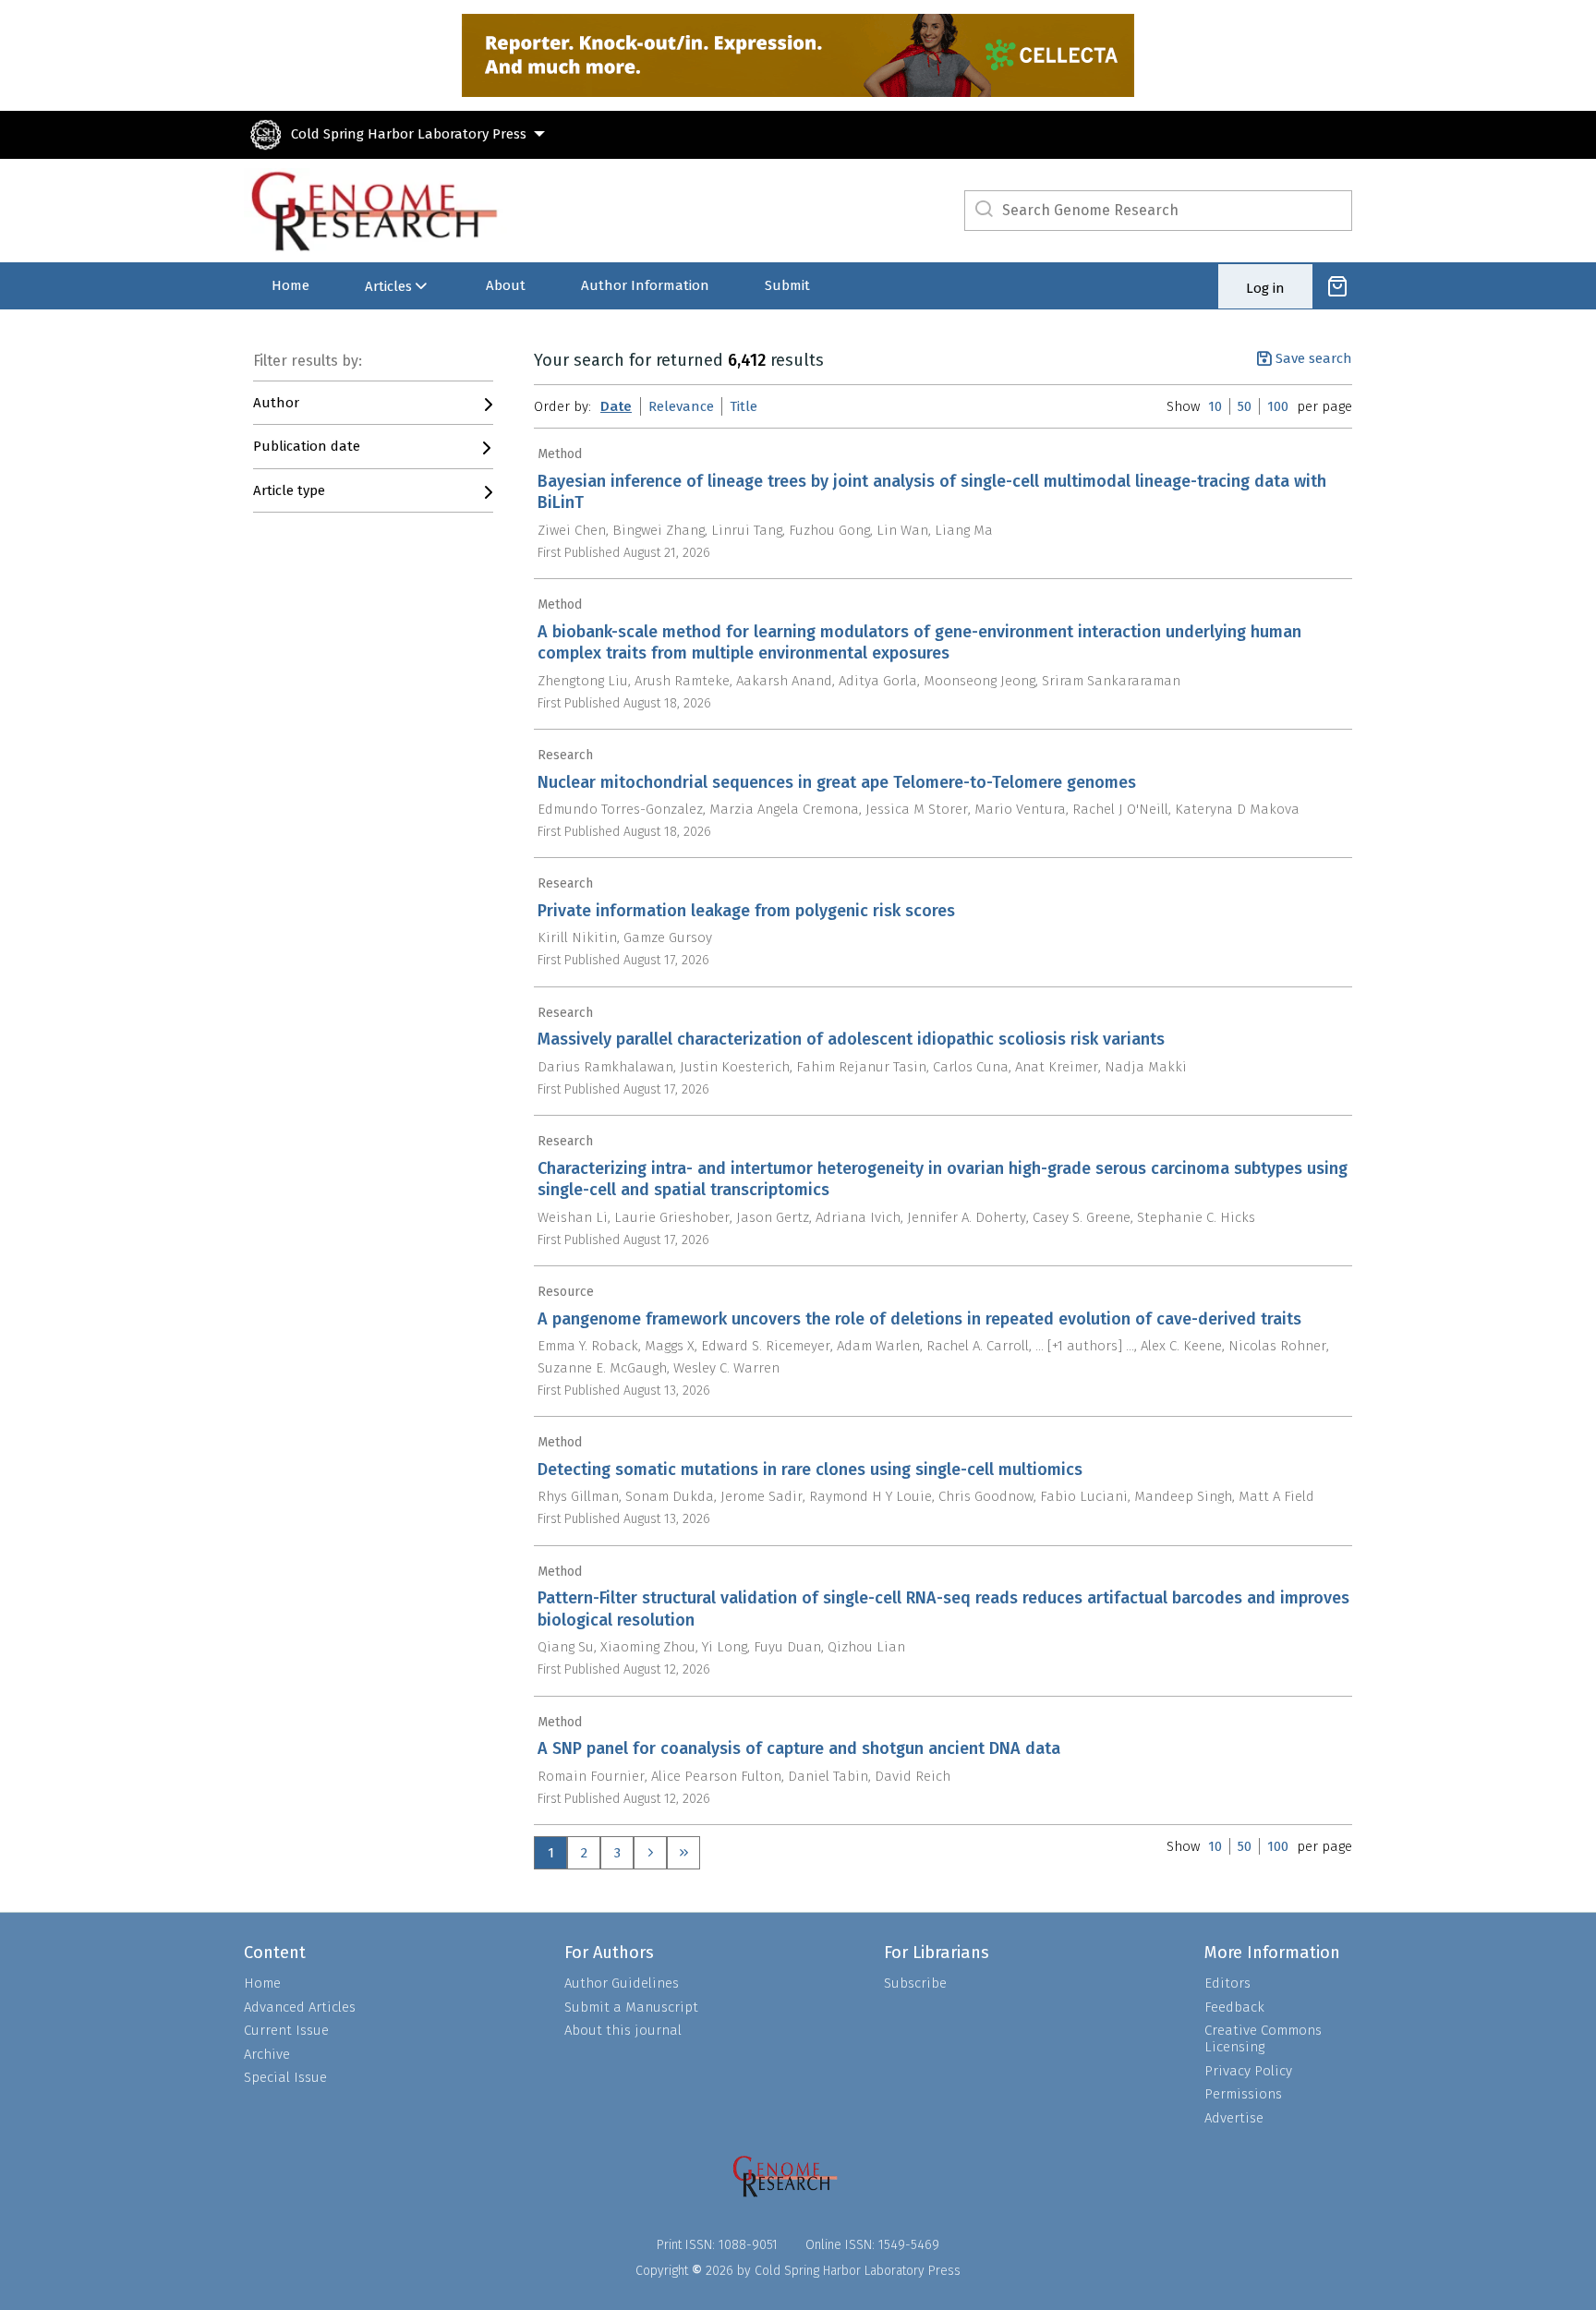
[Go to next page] (650, 1853)
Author (276, 403)
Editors (1227, 1983)
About (506, 285)
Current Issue (286, 2030)
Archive (267, 2054)
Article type (289, 490)
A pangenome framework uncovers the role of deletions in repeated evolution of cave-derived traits (919, 1319)
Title (744, 406)
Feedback (1234, 2007)
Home (290, 285)
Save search (1314, 358)
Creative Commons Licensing (1263, 2038)
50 (1245, 406)
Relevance (681, 406)
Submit (787, 285)
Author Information (645, 285)
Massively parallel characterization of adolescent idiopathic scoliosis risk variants (851, 1039)
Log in (1265, 288)
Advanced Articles (300, 2007)
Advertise (1234, 2118)
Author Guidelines (622, 1983)
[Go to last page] (683, 1853)
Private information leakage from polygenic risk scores (746, 911)
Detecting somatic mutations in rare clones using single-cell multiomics (810, 1469)
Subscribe (915, 1983)
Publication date (307, 446)
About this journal (623, 2030)
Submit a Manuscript (631, 2007)
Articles (388, 286)
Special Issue (285, 2077)
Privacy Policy (1248, 2071)
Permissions (1243, 2094)
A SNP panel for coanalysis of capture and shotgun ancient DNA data (799, 1748)
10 (1215, 406)
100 (1278, 406)
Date (616, 406)
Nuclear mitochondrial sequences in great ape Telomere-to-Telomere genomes (837, 782)
